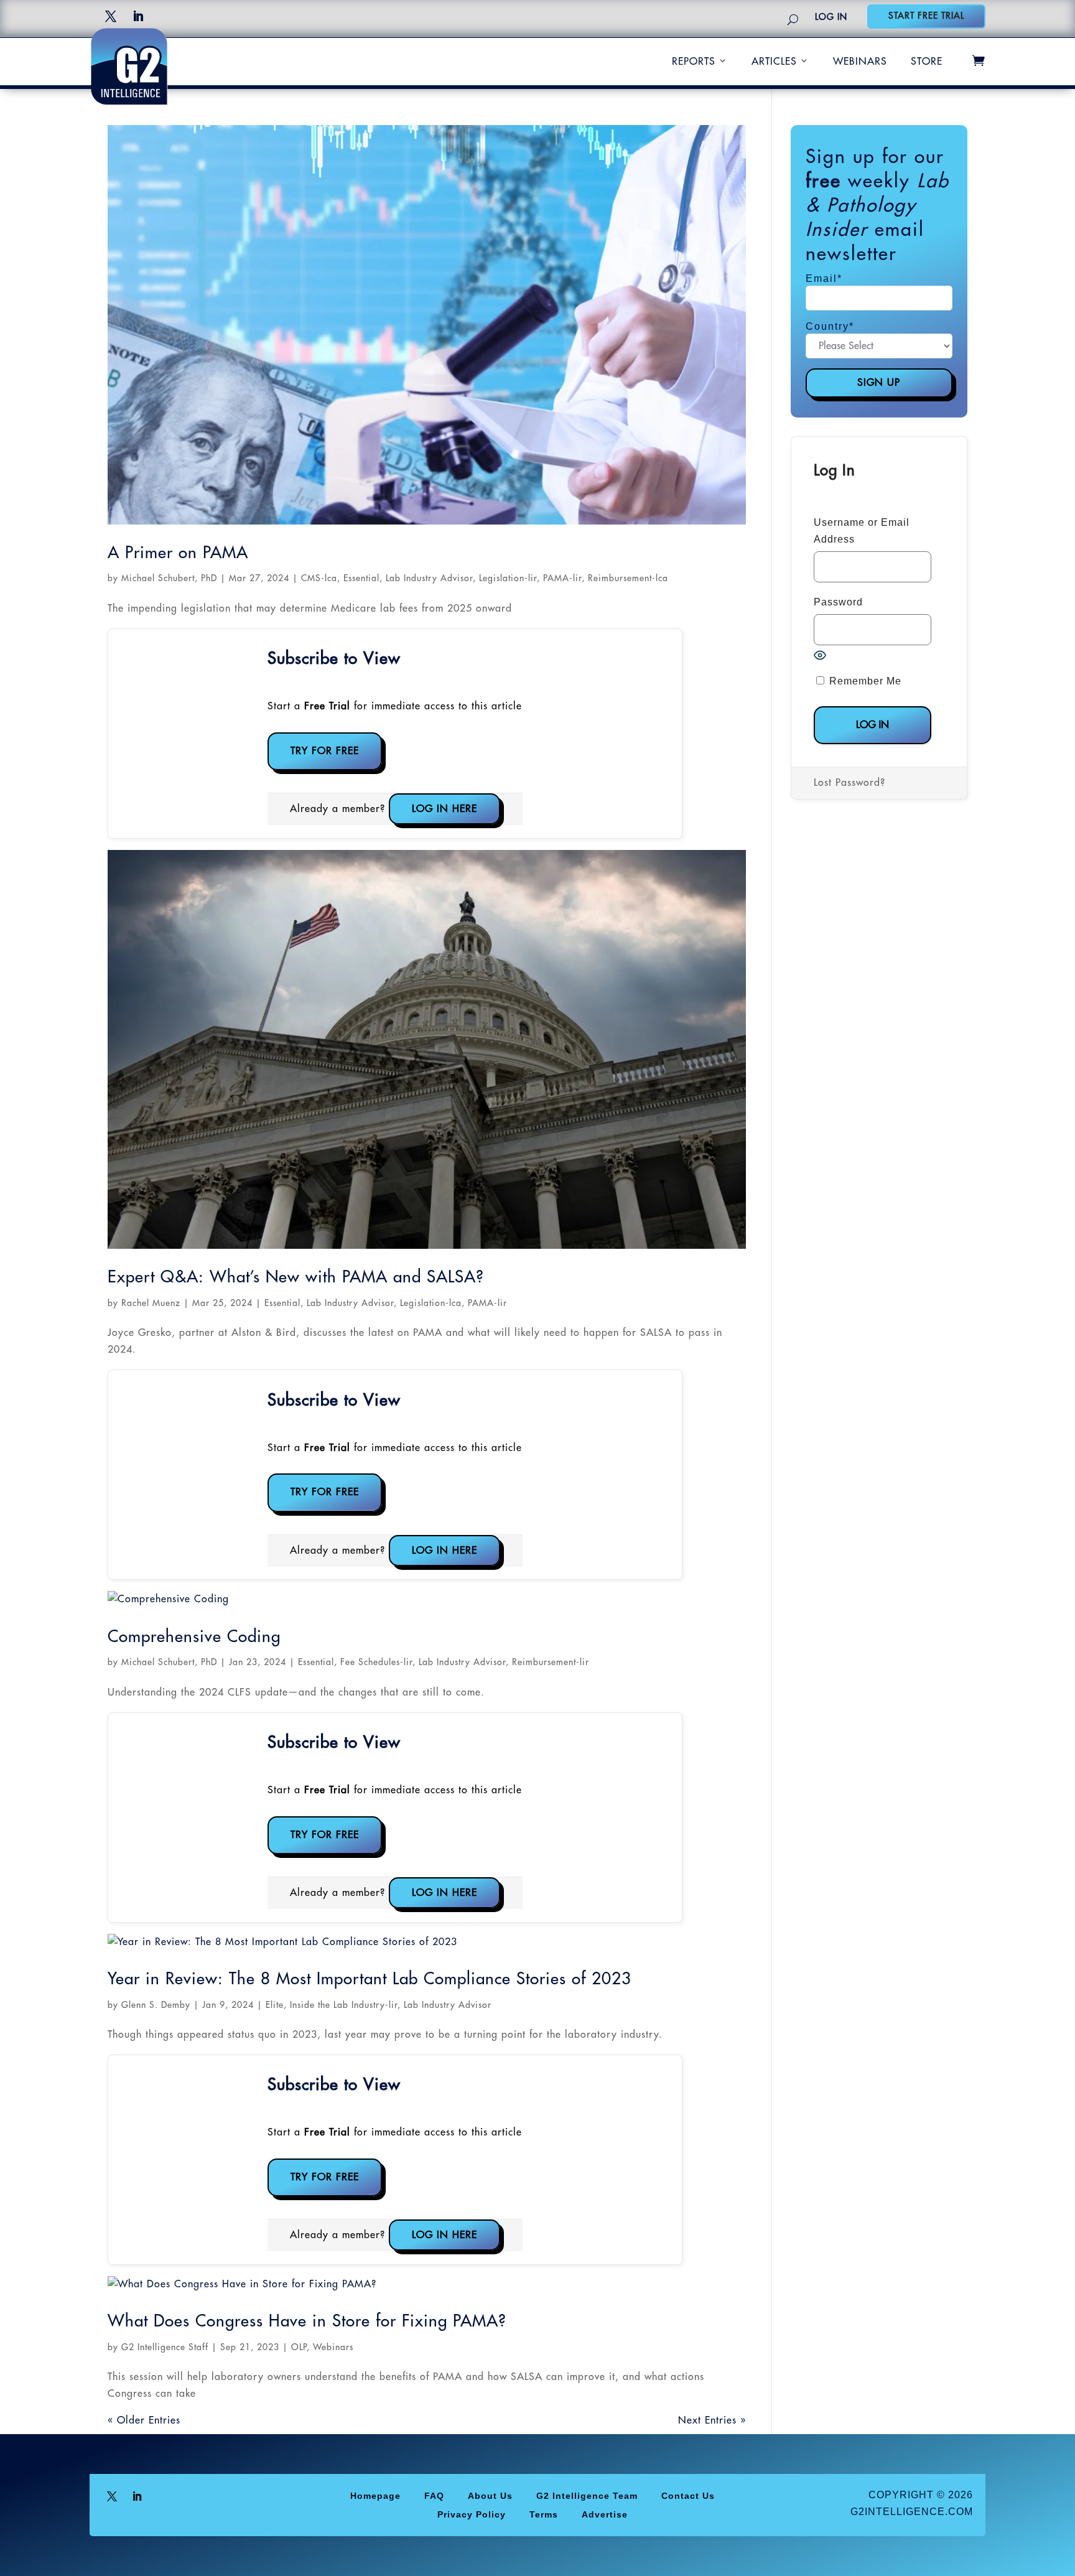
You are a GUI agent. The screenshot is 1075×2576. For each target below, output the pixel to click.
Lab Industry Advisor (429, 578)
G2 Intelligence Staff (165, 2347)
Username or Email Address (862, 531)
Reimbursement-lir (551, 1662)
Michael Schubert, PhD (169, 578)
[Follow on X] (111, 16)
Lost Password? (849, 783)
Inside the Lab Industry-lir (344, 2005)
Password (838, 602)
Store (927, 62)
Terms (544, 2514)
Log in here (444, 809)
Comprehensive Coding (194, 1637)
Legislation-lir (508, 578)
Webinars (860, 62)
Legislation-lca (431, 1303)
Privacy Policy (472, 2514)
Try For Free (325, 751)
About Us (490, 2495)
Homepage (375, 2495)
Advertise (605, 2514)
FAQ (434, 2495)
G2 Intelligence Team (587, 2495)
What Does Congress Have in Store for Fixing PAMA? (307, 2322)
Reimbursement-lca (628, 578)
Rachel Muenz (151, 1303)
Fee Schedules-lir (376, 1662)
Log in (831, 17)
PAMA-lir (562, 578)
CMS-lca (319, 578)
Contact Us (688, 2495)
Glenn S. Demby (156, 2005)
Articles (774, 62)
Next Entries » (712, 2420)
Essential (361, 578)
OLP (299, 2347)
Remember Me (864, 681)
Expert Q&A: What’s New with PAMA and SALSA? (296, 1277)
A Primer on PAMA (178, 553)
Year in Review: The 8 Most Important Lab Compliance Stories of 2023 (370, 1979)
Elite (275, 2005)
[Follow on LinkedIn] (138, 16)
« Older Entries (144, 2420)
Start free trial (926, 16)
